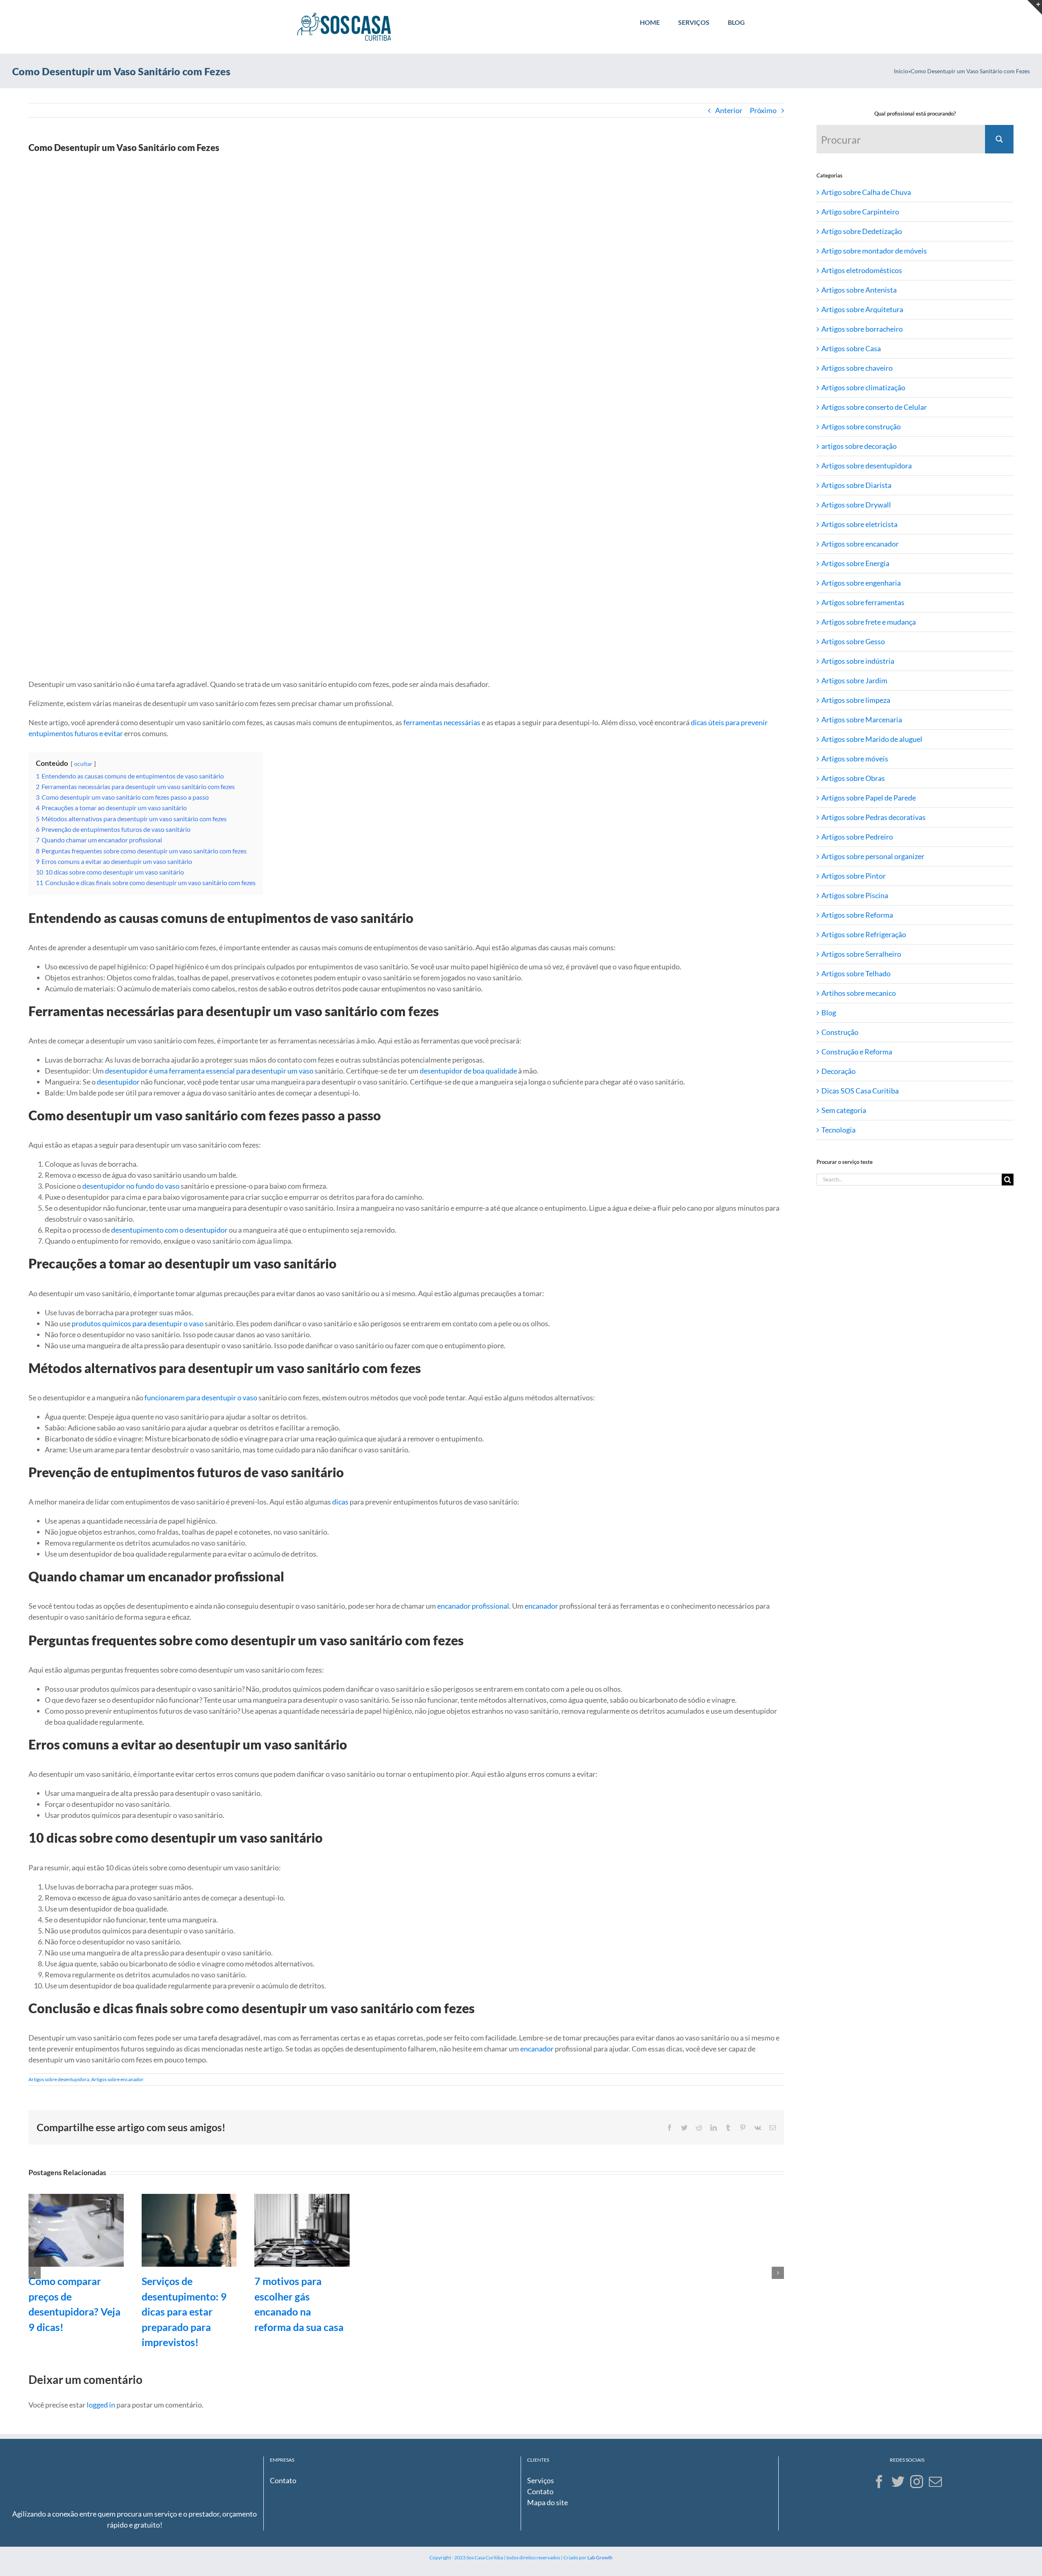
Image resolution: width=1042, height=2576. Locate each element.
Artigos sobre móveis (855, 759)
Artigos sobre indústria (858, 661)
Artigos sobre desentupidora (59, 2079)
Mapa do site (547, 2502)
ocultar (83, 764)
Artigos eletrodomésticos (862, 270)
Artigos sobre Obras (853, 778)
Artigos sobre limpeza (856, 700)
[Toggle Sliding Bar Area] (1035, 7)
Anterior (729, 110)
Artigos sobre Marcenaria (862, 719)
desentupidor (118, 1082)
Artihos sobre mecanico (859, 993)
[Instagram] (917, 2482)
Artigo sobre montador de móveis (874, 251)
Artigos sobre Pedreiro (857, 837)
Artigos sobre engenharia (861, 583)
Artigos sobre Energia (855, 563)
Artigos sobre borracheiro (862, 329)
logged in (101, 2405)
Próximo (763, 110)
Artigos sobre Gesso (853, 641)
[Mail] (935, 2482)
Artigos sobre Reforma (857, 915)
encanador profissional (473, 1606)
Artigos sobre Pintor (854, 876)
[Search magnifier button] (999, 139)
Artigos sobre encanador (117, 2079)
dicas (340, 1502)
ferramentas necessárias (442, 722)
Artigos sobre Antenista (859, 290)
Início (901, 71)
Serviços (541, 2480)
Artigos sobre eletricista (859, 524)
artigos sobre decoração (859, 446)
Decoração (838, 1071)
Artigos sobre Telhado (856, 973)
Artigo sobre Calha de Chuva (866, 192)
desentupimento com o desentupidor (169, 1230)
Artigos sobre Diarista (856, 485)
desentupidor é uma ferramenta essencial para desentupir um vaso (209, 1071)
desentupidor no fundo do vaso (131, 1186)
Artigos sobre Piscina (855, 895)
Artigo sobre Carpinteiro (860, 212)
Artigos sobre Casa (851, 348)
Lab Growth (600, 2557)
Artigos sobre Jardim (854, 680)
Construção (840, 1032)
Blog (829, 1012)
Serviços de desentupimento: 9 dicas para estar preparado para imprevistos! (184, 2311)
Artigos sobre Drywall (856, 505)
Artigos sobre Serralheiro (861, 954)
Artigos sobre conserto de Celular (874, 407)
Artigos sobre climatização (863, 387)
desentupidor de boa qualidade (468, 1071)
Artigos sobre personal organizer (873, 856)
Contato (283, 2480)
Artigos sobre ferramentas (863, 602)
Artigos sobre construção (861, 426)
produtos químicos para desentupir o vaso (138, 1323)
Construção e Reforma (857, 1052)
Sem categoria (844, 1110)
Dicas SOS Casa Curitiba (860, 1091)
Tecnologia (838, 1130)
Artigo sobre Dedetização (862, 231)
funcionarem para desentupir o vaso (201, 1397)
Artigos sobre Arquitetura (862, 309)
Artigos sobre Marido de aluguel (872, 739)
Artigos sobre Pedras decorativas (873, 817)
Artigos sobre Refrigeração (864, 934)
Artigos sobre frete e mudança (869, 622)
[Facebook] (879, 2482)
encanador (541, 1606)
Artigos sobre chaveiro (857, 368)
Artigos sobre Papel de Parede (869, 798)
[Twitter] (898, 2482)
